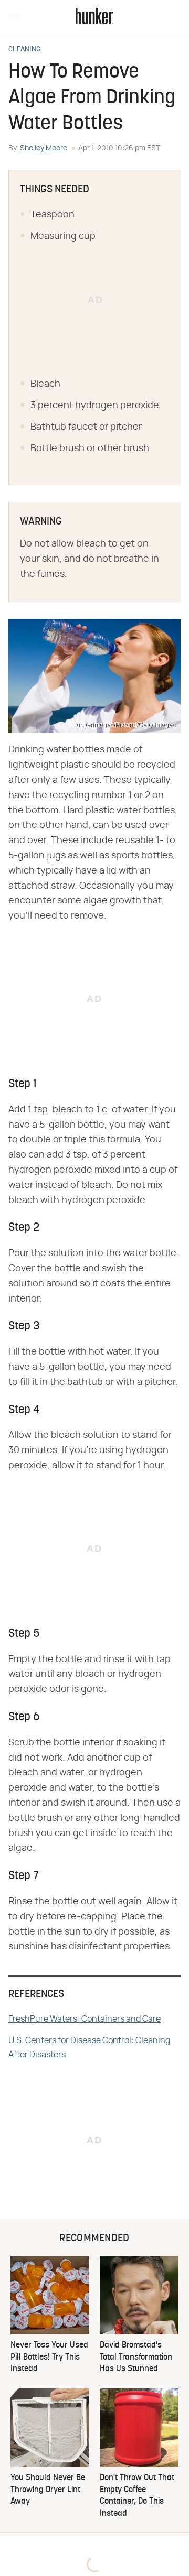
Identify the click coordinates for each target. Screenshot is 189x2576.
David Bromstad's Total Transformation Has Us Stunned (136, 2357)
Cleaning (24, 50)
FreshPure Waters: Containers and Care (85, 2019)
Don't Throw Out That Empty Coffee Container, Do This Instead (137, 2496)
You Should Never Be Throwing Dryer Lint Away (48, 2490)
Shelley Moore (44, 148)
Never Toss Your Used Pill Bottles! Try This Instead (49, 2357)
